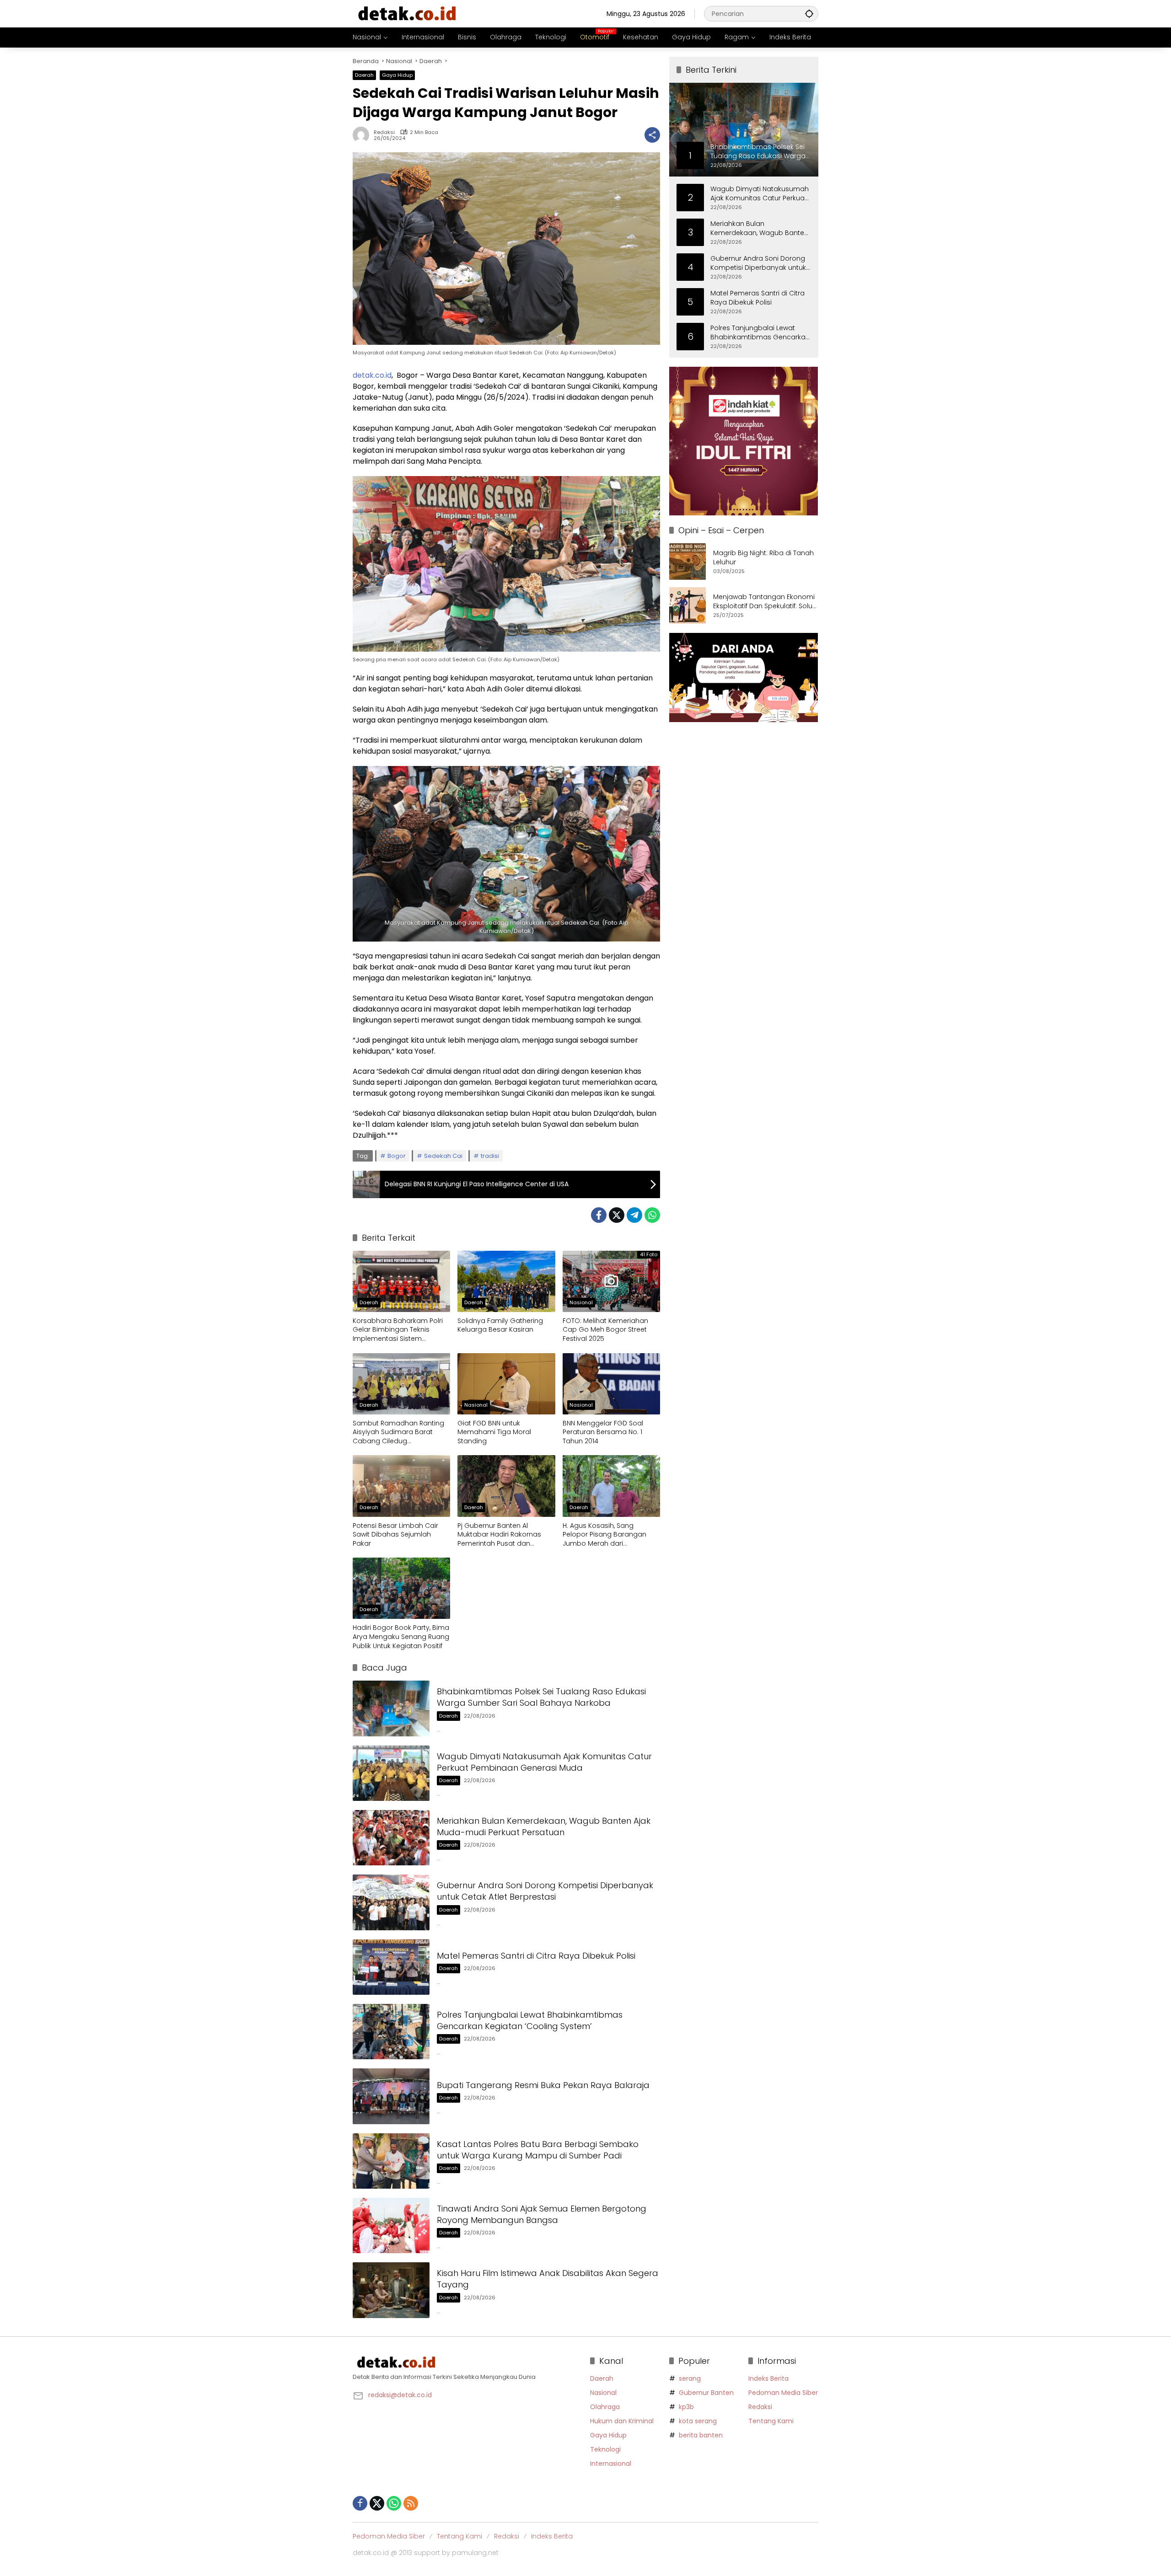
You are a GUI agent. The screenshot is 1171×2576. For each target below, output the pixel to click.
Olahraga (605, 2407)
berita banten (701, 2435)
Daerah (364, 75)
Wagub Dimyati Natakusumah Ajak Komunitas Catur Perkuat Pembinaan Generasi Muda (544, 1762)
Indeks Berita (768, 2378)
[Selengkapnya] (467, 2362)
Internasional (611, 2464)
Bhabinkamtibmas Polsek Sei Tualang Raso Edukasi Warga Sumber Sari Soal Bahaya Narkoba (541, 1697)
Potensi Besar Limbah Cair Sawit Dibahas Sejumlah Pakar (395, 1535)
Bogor (397, 1156)
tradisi (490, 1156)
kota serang (698, 2421)
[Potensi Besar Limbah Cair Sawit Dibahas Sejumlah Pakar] (401, 1486)
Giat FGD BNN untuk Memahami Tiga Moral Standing (494, 1432)
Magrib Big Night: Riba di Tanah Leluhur (763, 558)
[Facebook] (599, 1215)
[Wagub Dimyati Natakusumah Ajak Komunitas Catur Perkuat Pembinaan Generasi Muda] (391, 1773)
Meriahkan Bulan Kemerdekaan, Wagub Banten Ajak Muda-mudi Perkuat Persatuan (544, 1826)
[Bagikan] (652, 135)
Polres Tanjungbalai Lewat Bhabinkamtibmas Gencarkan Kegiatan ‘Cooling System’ (530, 2020)
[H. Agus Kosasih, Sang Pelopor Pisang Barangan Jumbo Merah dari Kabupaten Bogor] (611, 1486)
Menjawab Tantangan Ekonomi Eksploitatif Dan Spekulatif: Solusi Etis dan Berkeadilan (765, 602)
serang (690, 2378)
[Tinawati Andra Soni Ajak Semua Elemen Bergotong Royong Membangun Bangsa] (391, 2225)
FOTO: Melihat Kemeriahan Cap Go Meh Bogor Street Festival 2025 (605, 1330)
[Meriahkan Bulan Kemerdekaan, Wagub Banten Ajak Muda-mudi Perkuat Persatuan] (391, 1838)
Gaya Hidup (397, 75)
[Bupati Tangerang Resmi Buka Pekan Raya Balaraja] (391, 2096)
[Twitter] (617, 1215)
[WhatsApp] (652, 1215)
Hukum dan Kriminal (622, 2421)
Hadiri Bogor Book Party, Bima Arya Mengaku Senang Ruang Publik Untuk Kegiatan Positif (401, 1637)
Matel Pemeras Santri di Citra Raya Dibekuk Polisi (536, 1956)
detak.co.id (372, 375)
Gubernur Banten (706, 2393)
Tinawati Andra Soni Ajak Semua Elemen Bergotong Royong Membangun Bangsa (542, 2214)
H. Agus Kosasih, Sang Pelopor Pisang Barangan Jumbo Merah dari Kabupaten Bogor (604, 1535)
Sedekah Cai (443, 1156)
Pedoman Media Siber (783, 2393)
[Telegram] (634, 1215)
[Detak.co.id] (408, 13)
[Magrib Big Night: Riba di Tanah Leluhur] (688, 562)
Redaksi (384, 132)
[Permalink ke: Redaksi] (363, 135)
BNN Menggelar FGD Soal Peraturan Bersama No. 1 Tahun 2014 (603, 1432)
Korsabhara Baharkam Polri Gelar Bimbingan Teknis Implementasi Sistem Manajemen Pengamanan (398, 1330)
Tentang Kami (771, 2421)
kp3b (686, 2407)
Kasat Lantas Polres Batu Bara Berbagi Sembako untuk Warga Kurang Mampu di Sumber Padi (538, 2150)
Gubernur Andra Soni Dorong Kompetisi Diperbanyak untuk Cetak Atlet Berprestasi (545, 1891)
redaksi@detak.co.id (400, 2395)
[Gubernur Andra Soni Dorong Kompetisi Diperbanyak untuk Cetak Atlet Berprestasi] (391, 1902)
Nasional (581, 1302)
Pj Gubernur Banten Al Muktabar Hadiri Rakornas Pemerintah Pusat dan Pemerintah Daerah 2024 (499, 1535)
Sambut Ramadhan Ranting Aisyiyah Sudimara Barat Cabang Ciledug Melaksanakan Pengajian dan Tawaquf (401, 1433)
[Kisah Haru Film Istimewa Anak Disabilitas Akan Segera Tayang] (391, 2290)
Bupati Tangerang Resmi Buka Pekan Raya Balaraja (543, 2085)
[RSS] (411, 2503)
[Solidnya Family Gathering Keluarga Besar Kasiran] (506, 1281)
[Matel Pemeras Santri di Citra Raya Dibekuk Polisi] (391, 1967)
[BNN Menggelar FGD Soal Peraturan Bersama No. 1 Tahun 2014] (611, 1384)
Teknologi (605, 2449)
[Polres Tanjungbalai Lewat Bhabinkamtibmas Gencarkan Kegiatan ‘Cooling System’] (391, 2032)
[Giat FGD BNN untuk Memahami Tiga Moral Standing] (506, 1384)
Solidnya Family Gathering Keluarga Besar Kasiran (500, 1325)
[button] (809, 13)
